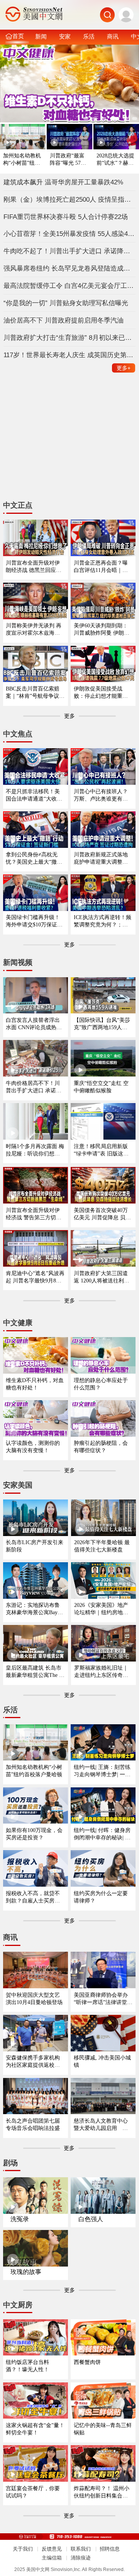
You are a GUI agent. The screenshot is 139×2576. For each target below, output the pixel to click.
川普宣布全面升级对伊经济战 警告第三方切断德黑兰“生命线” (34, 1214)
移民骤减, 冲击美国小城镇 (102, 2061)
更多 (124, 368)
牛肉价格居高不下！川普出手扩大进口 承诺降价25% (34, 1087)
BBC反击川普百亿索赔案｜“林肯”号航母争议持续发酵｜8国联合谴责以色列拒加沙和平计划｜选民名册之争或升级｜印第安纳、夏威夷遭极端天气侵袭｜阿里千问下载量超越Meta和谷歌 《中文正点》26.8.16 (35, 693)
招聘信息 (110, 2549)
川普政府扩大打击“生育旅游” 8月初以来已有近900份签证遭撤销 (69, 338)
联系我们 (81, 2549)
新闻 (41, 36)
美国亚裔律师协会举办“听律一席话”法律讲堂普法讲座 (103, 1999)
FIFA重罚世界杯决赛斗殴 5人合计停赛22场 (66, 217)
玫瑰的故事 (26, 2272)
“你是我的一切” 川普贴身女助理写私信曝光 (66, 303)
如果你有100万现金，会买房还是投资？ (34, 1834)
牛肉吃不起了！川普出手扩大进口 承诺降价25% (69, 251)
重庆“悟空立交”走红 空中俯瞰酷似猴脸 (101, 1087)
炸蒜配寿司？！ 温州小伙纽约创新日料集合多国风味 (102, 2492)
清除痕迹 (81, 2558)
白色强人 (91, 2219)
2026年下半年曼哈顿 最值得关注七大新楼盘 (102, 1546)
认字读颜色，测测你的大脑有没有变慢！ (33, 1447)
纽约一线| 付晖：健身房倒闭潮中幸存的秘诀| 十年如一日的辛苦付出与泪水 (102, 1834)
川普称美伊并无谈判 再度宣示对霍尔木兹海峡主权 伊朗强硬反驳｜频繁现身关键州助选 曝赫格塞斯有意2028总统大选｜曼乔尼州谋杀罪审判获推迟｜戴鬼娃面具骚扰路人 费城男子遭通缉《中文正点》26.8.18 (34, 629)
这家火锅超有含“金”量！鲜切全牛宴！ (35, 2429)
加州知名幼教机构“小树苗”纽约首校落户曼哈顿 (22, 160)
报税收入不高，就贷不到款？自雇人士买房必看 (33, 1897)
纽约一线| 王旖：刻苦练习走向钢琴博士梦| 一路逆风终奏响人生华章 (102, 1771)
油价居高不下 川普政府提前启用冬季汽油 (64, 320)
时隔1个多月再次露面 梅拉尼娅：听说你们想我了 (35, 1150)
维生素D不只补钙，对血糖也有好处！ (35, 1384)
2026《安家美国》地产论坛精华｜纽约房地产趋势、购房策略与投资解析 (101, 1609)
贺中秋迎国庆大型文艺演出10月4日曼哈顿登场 (34, 1998)
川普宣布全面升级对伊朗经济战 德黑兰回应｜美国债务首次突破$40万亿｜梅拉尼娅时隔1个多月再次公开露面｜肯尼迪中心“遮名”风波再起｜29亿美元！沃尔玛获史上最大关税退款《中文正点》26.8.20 (35, 567)
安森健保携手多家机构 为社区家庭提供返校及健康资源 (33, 2062)
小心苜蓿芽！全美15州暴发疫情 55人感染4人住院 (69, 234)
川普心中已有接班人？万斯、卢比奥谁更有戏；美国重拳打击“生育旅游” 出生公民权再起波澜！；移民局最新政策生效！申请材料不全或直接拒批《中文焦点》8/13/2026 (103, 795)
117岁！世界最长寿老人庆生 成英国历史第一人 (69, 355)
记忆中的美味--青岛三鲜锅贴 (103, 2429)
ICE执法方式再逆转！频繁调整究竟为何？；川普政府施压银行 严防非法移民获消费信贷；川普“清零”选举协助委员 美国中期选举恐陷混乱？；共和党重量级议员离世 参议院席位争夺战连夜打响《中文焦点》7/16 (103, 921)
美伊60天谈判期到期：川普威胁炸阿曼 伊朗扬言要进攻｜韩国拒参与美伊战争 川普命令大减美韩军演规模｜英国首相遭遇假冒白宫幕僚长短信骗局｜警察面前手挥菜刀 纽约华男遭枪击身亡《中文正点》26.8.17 (102, 629)
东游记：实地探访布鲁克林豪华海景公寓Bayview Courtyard (35, 1609)
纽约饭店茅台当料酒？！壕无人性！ (27, 2366)
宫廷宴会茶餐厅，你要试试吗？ (33, 2492)
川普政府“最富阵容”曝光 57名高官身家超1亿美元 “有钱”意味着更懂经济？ (69, 160)
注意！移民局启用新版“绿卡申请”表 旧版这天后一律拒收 (101, 1150)
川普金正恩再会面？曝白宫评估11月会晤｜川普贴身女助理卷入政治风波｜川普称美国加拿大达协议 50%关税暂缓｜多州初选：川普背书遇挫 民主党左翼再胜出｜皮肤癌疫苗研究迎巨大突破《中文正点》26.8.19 (102, 567)
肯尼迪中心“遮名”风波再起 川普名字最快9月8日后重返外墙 (35, 1277)
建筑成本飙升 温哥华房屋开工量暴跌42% (63, 182)
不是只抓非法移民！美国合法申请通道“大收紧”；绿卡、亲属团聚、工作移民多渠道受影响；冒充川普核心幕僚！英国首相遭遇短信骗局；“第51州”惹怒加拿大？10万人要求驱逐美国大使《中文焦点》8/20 (35, 795)
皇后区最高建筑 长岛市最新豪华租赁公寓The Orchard (35, 1672)
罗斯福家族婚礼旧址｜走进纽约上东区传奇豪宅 (101, 1672)
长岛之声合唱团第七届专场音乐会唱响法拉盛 (33, 2124)
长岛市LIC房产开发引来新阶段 (35, 1546)
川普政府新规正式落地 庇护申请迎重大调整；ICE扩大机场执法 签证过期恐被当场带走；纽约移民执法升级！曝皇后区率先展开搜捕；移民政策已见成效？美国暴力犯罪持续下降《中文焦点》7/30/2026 (102, 858)
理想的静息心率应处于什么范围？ (101, 1384)
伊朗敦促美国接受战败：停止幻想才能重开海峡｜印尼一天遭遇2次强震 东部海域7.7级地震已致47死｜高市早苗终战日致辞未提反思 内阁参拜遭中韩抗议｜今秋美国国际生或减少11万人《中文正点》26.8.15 (102, 693)
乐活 (89, 36)
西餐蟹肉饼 (87, 2362)
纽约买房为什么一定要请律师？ (101, 1897)
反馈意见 (52, 2549)
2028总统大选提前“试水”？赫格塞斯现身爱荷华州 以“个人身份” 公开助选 (116, 160)
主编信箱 (52, 2558)
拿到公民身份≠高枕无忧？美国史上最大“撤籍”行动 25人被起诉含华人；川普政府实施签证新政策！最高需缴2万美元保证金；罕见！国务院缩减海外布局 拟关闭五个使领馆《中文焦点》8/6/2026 (35, 858)
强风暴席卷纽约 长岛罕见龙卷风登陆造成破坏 (69, 268)
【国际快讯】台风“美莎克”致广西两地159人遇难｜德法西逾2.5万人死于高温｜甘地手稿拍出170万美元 (102, 1024)
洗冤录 (20, 2219)
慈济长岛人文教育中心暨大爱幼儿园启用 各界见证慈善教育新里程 (101, 2125)
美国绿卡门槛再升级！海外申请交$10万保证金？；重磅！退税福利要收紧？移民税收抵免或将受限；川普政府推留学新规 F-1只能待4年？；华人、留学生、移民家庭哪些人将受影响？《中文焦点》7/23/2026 (34, 921)
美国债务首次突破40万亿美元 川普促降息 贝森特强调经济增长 (102, 1214)
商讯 (113, 36)
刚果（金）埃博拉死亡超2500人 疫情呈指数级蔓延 (69, 199)
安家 (65, 36)
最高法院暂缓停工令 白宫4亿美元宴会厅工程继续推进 (69, 286)
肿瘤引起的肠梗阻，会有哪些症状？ (101, 1447)
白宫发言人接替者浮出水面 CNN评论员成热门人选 (34, 1024)
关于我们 (23, 2549)
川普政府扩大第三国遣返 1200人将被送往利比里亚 (102, 1277)
